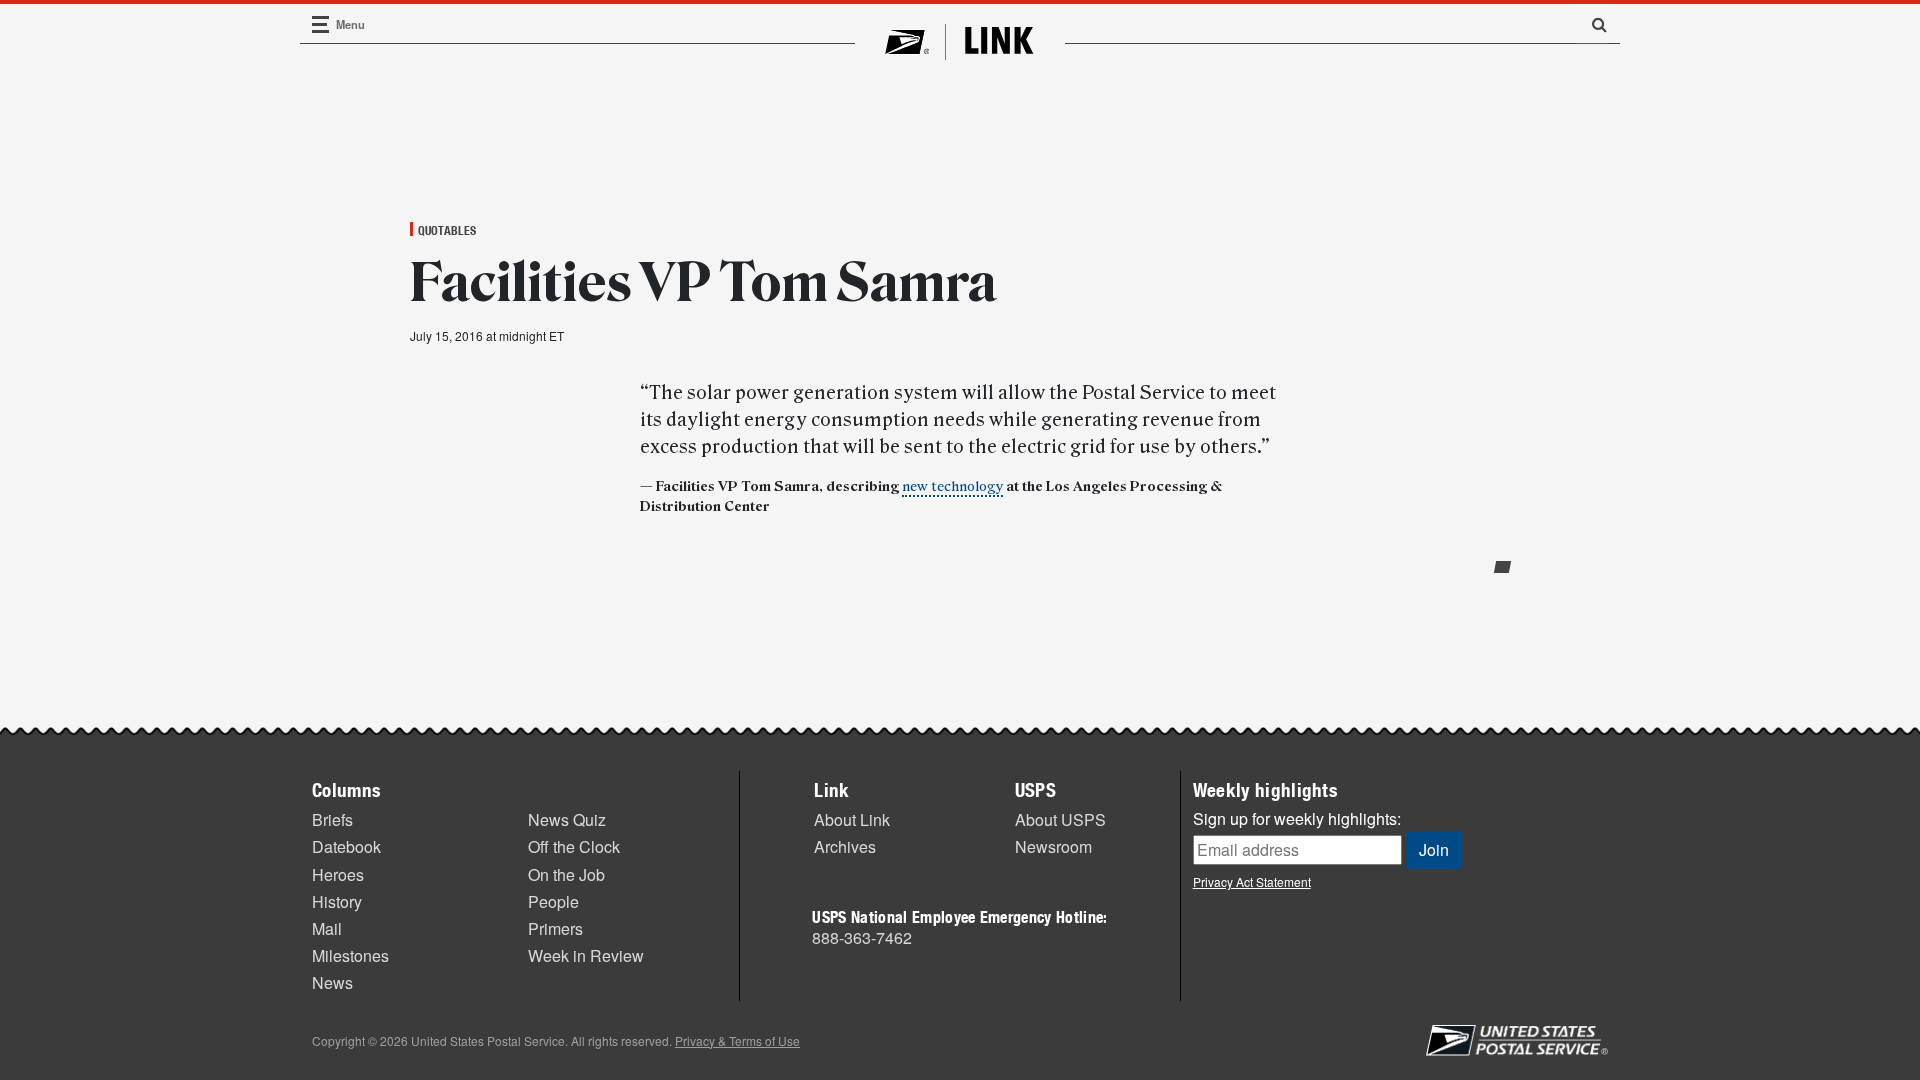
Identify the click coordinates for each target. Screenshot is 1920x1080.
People (553, 901)
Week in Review (586, 955)
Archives (845, 846)
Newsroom (1053, 846)
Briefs (332, 819)
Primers (555, 928)
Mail (327, 928)
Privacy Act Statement (1252, 881)
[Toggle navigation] (321, 24)
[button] (1592, 24)
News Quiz (567, 819)
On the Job (566, 874)
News (332, 982)
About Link (852, 819)
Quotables (447, 230)
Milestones (350, 955)
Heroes (338, 874)
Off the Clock (574, 846)
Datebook (346, 846)
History (337, 901)
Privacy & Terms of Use (737, 1040)
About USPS (1060, 819)
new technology (952, 486)
